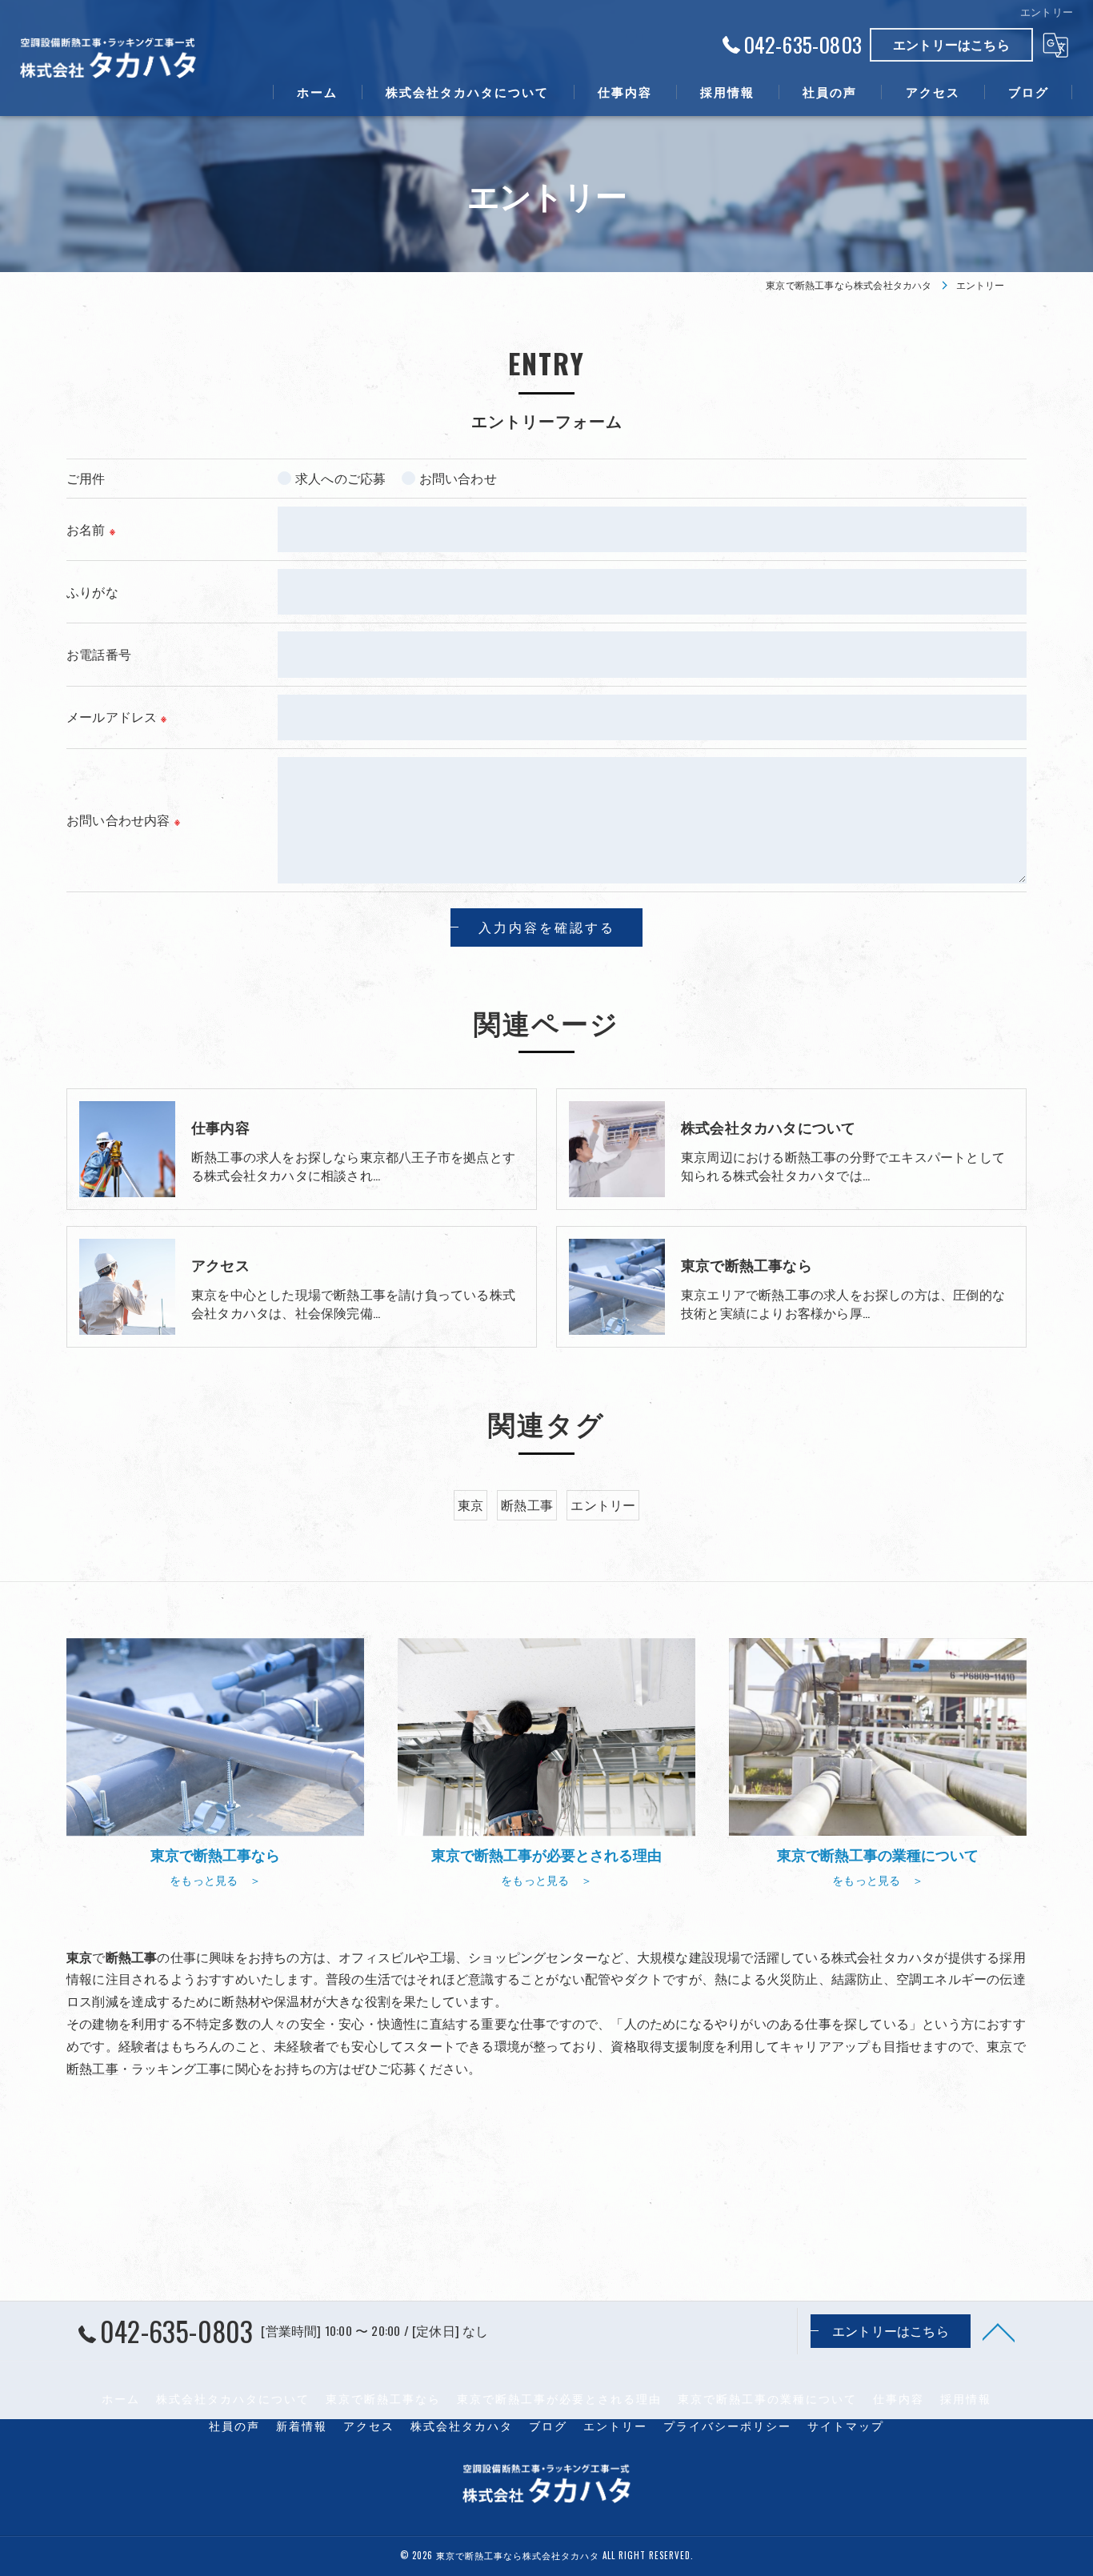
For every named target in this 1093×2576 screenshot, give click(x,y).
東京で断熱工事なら (383, 2398)
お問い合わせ (458, 478)
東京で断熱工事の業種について (767, 2398)
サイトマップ (846, 2426)
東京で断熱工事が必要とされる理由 (559, 2398)
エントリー (603, 1504)
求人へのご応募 (340, 478)
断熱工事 (527, 1504)
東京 (470, 1504)
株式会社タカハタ (462, 2426)
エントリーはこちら (951, 44)
